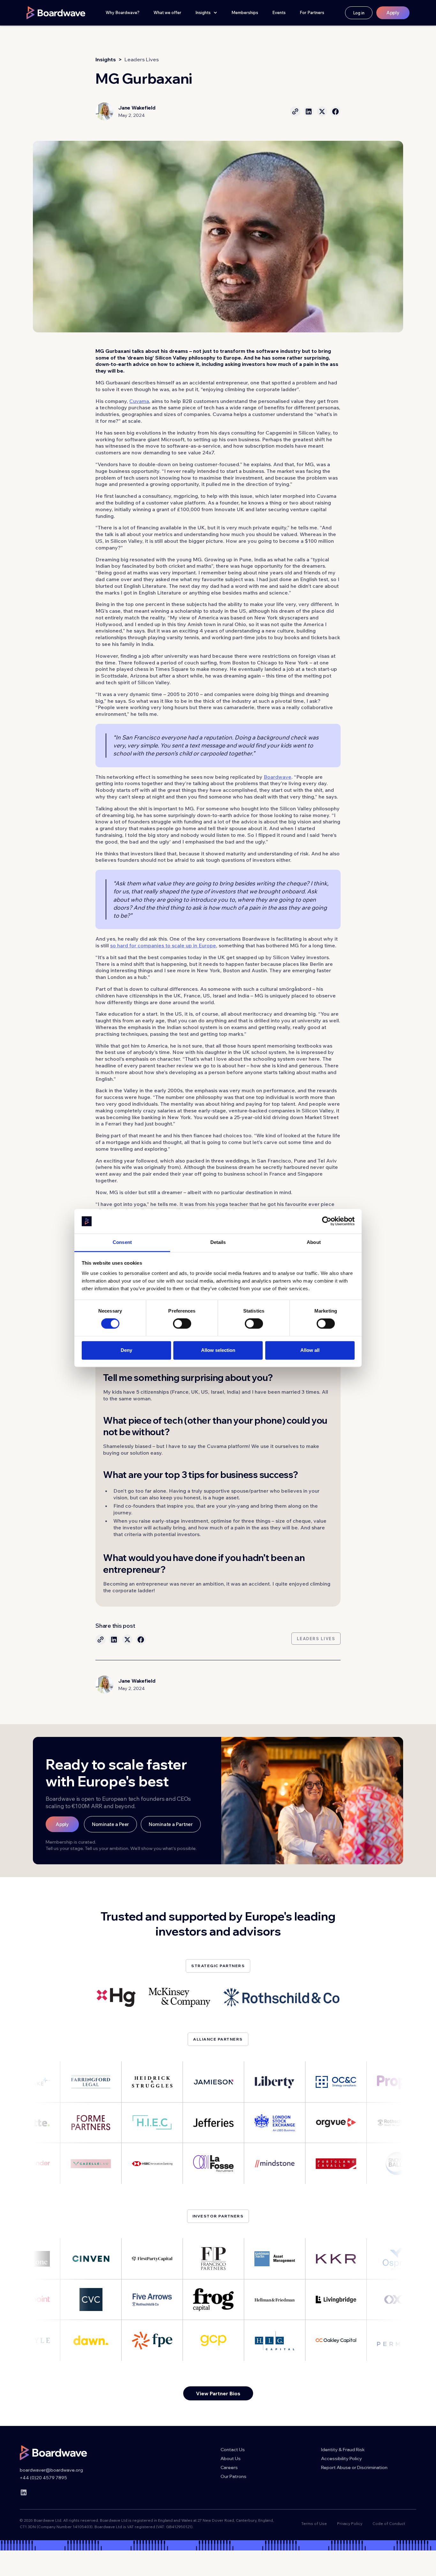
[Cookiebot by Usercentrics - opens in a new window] (327, 1221)
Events (279, 12)
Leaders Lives (142, 59)
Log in (359, 13)
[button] (206, 13)
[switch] (182, 1324)
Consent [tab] (122, 1242)
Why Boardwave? (123, 12)
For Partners (312, 12)
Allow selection (218, 1350)
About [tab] (314, 1242)
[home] (56, 13)
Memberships (245, 12)
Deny (126, 1350)
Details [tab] (218, 1242)
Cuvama (139, 401)
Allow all (310, 1350)
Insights (106, 59)
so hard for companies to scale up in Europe (163, 945)
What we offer (167, 12)
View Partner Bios (218, 2393)
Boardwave (278, 777)
